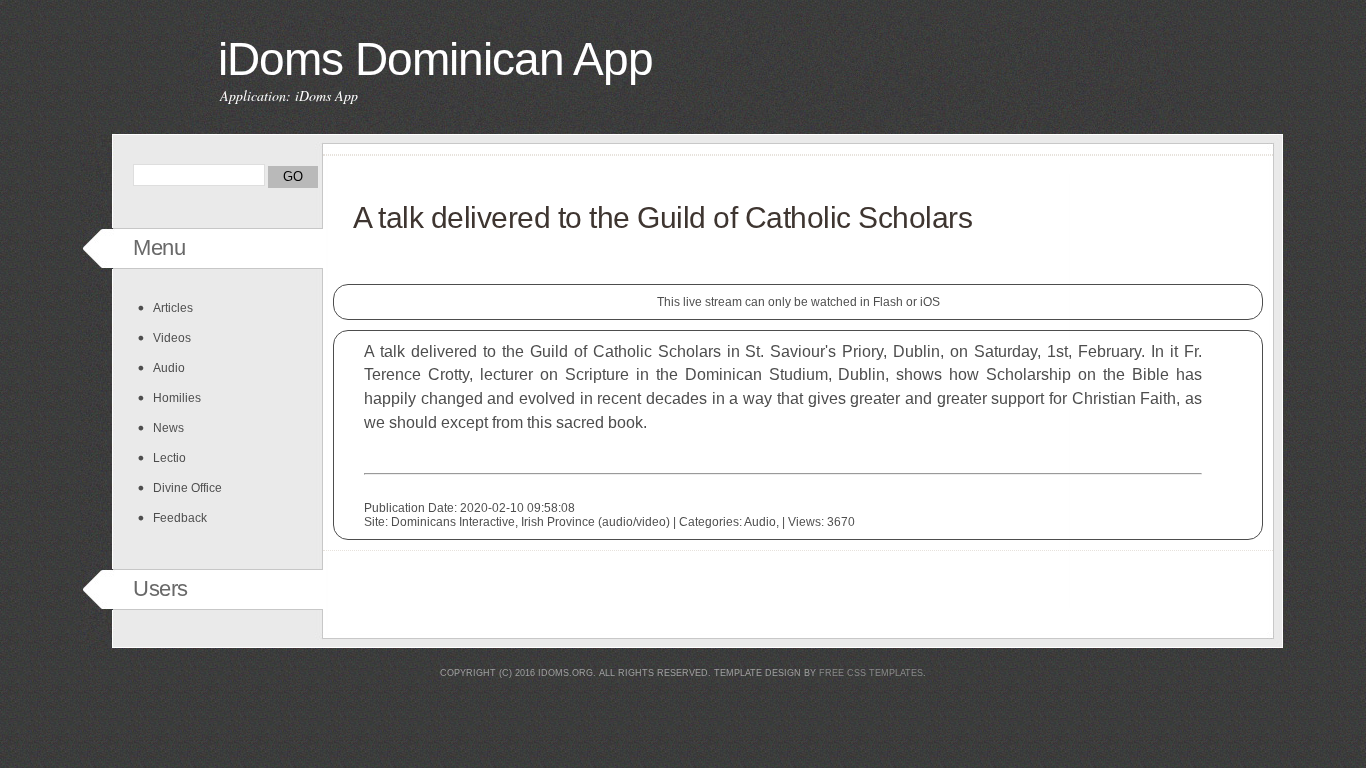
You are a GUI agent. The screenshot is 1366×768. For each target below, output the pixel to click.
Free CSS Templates (871, 673)
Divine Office (187, 488)
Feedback (180, 518)
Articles (173, 308)
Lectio (169, 458)
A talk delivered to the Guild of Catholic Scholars (662, 217)
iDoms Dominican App (435, 59)
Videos (172, 338)
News (168, 428)
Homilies (177, 398)
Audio (169, 368)
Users (160, 588)
